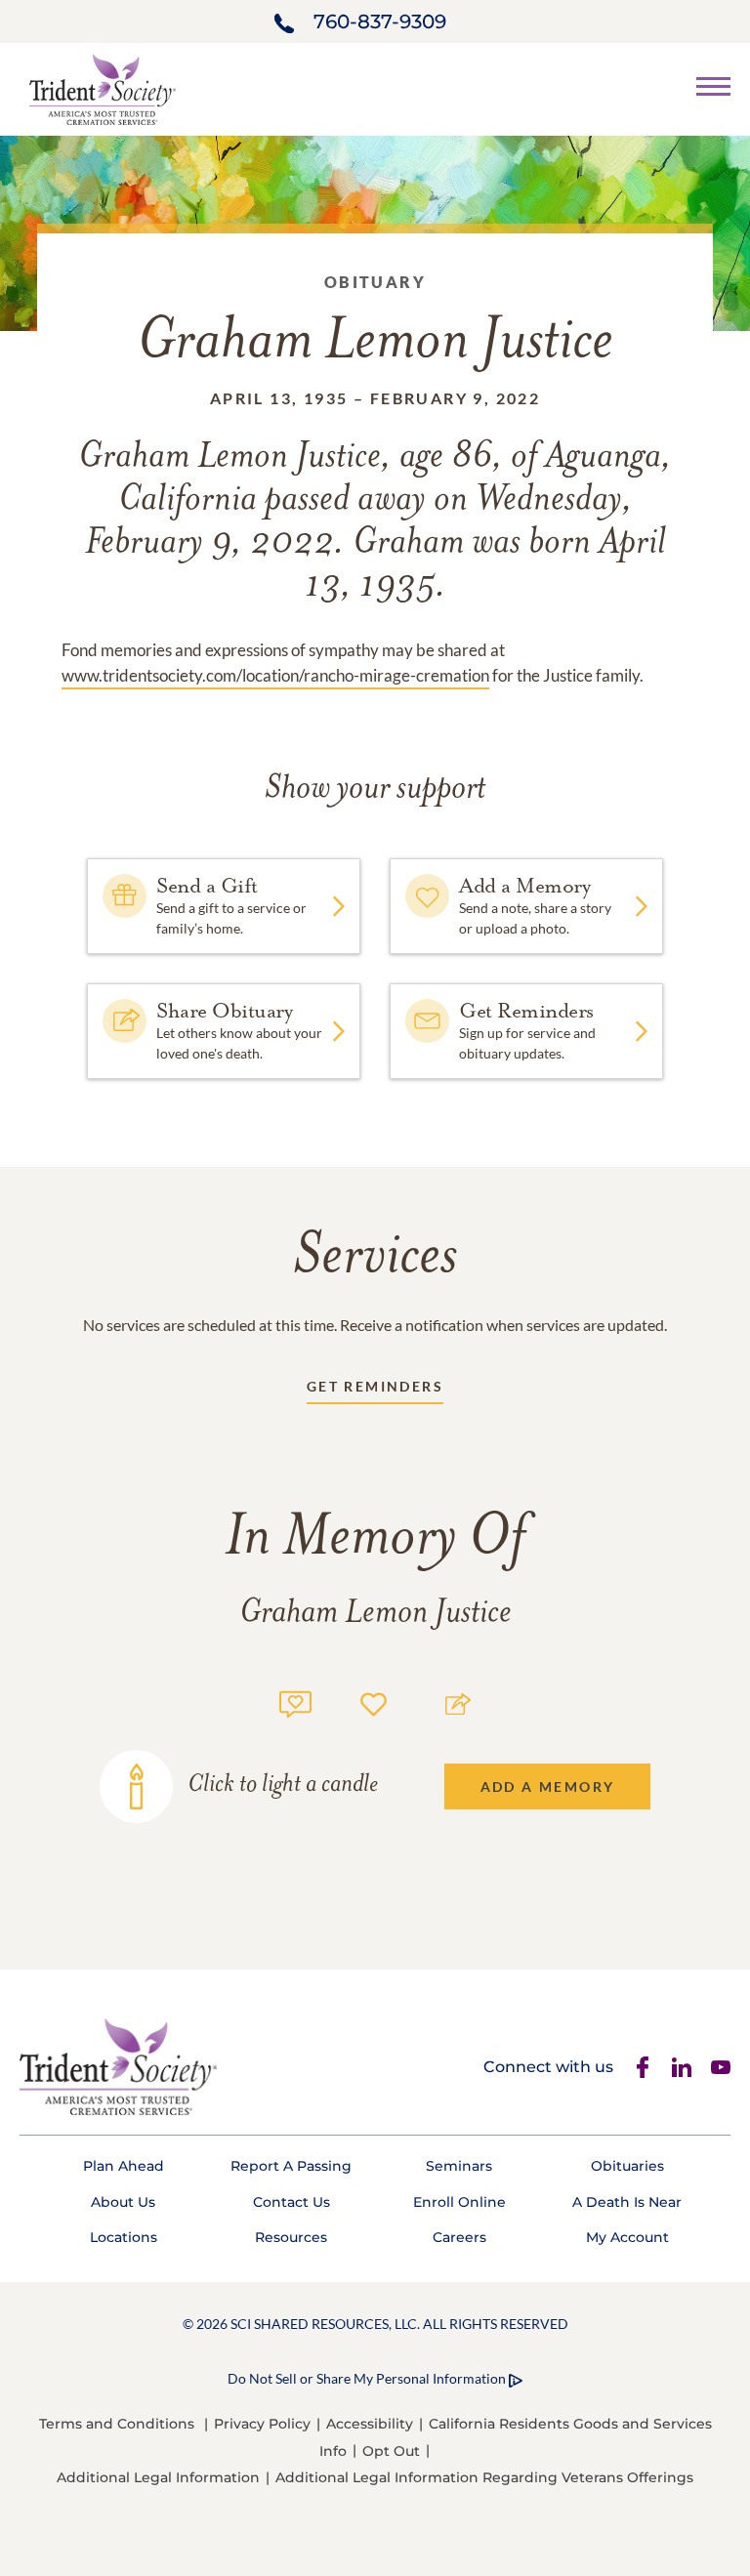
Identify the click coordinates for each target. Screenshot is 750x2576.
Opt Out (391, 2451)
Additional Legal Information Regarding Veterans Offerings (484, 2477)
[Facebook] (643, 2067)
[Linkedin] (682, 2067)
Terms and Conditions (117, 2424)
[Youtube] (721, 2067)
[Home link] (103, 87)
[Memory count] (295, 1702)
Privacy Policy (262, 2424)
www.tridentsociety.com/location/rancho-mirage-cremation (275, 675)
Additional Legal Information (158, 2477)
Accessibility (370, 2424)
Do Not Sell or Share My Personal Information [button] (367, 2378)
